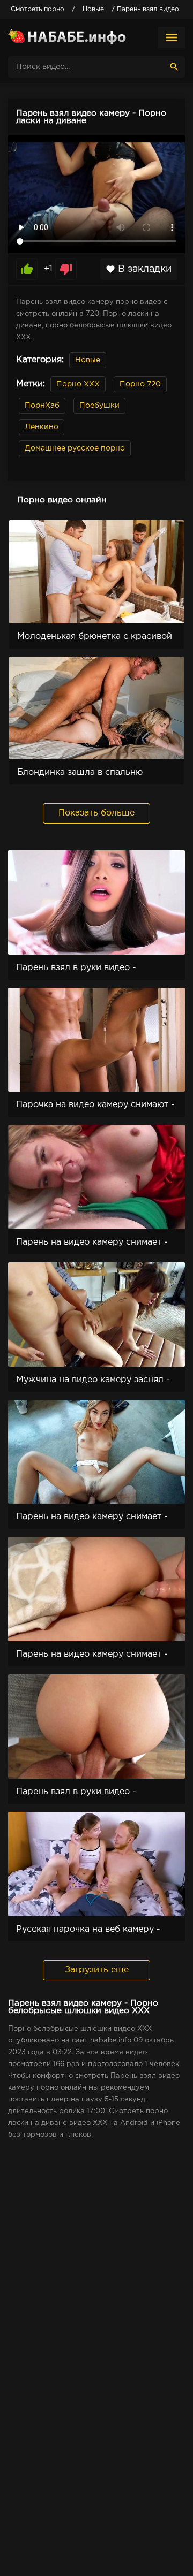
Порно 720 (140, 384)
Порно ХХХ (78, 384)
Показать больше (96, 813)
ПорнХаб (42, 406)
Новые (88, 360)
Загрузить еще (97, 1970)
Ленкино (42, 427)
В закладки (139, 269)
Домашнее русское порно (75, 448)
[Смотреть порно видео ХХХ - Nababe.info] (67, 37)
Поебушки (99, 406)
